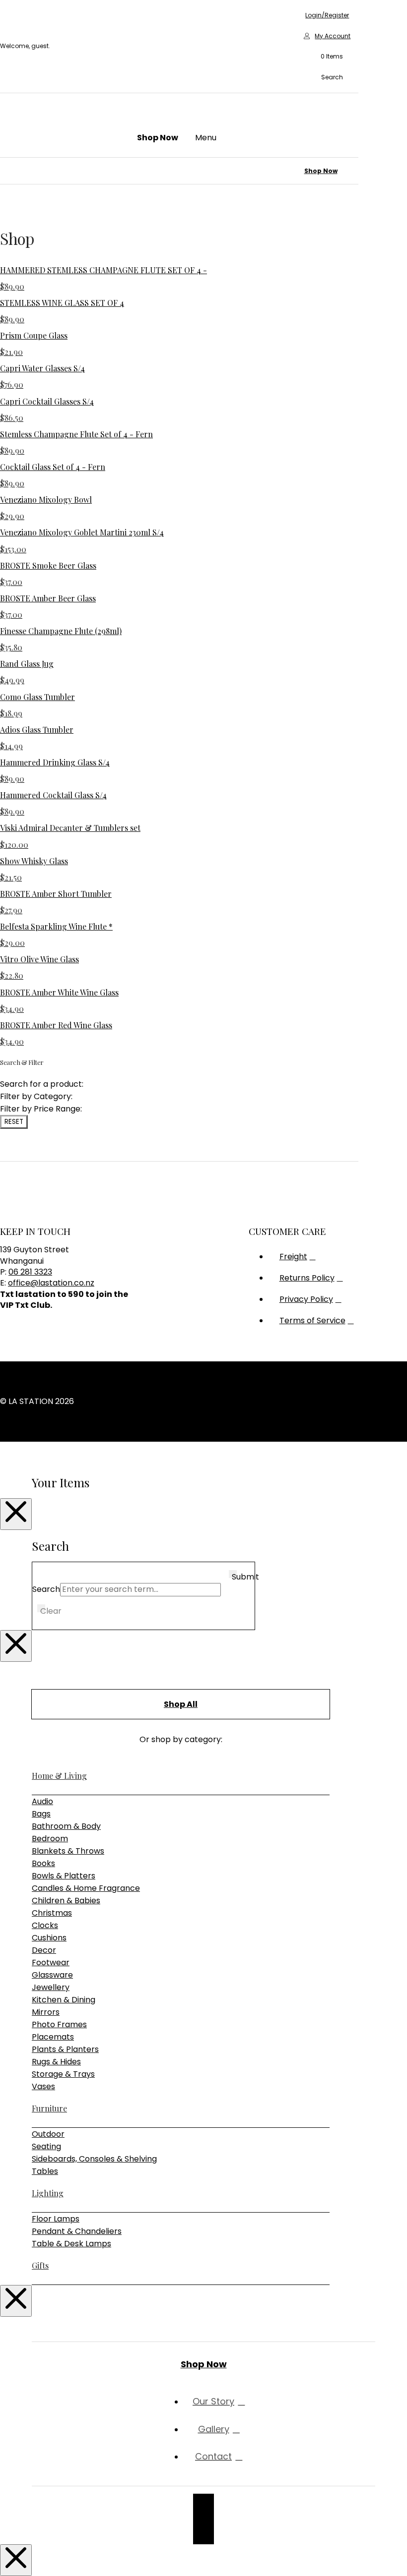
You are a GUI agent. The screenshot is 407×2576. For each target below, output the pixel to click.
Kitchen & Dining (64, 2000)
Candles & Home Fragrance (86, 1888)
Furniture (49, 2108)
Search (46, 1589)
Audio (42, 1801)
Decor (44, 1950)
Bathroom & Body (66, 1826)
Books (43, 1863)
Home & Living (59, 1776)
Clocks (45, 1925)
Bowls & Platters (64, 1876)
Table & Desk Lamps (71, 2244)
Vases (43, 2086)
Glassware (52, 1975)
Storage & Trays (63, 2074)
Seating (46, 2146)
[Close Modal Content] (16, 1514)
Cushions (49, 1938)
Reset (14, 1122)
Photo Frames (59, 2024)
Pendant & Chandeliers (77, 2231)
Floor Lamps (56, 2219)
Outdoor (48, 2134)
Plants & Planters (65, 2049)
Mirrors (46, 2012)
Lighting (48, 2193)
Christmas (52, 1913)
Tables (45, 2171)
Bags (41, 1814)
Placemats (53, 2037)
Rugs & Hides (56, 2062)
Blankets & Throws (68, 1851)
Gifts (40, 2265)
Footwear (51, 1962)
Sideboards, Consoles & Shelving (94, 2159)
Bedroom (50, 1839)
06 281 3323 (30, 1272)
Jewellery (51, 1987)
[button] (327, 57)
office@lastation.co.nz (51, 1283)
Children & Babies (66, 1901)
